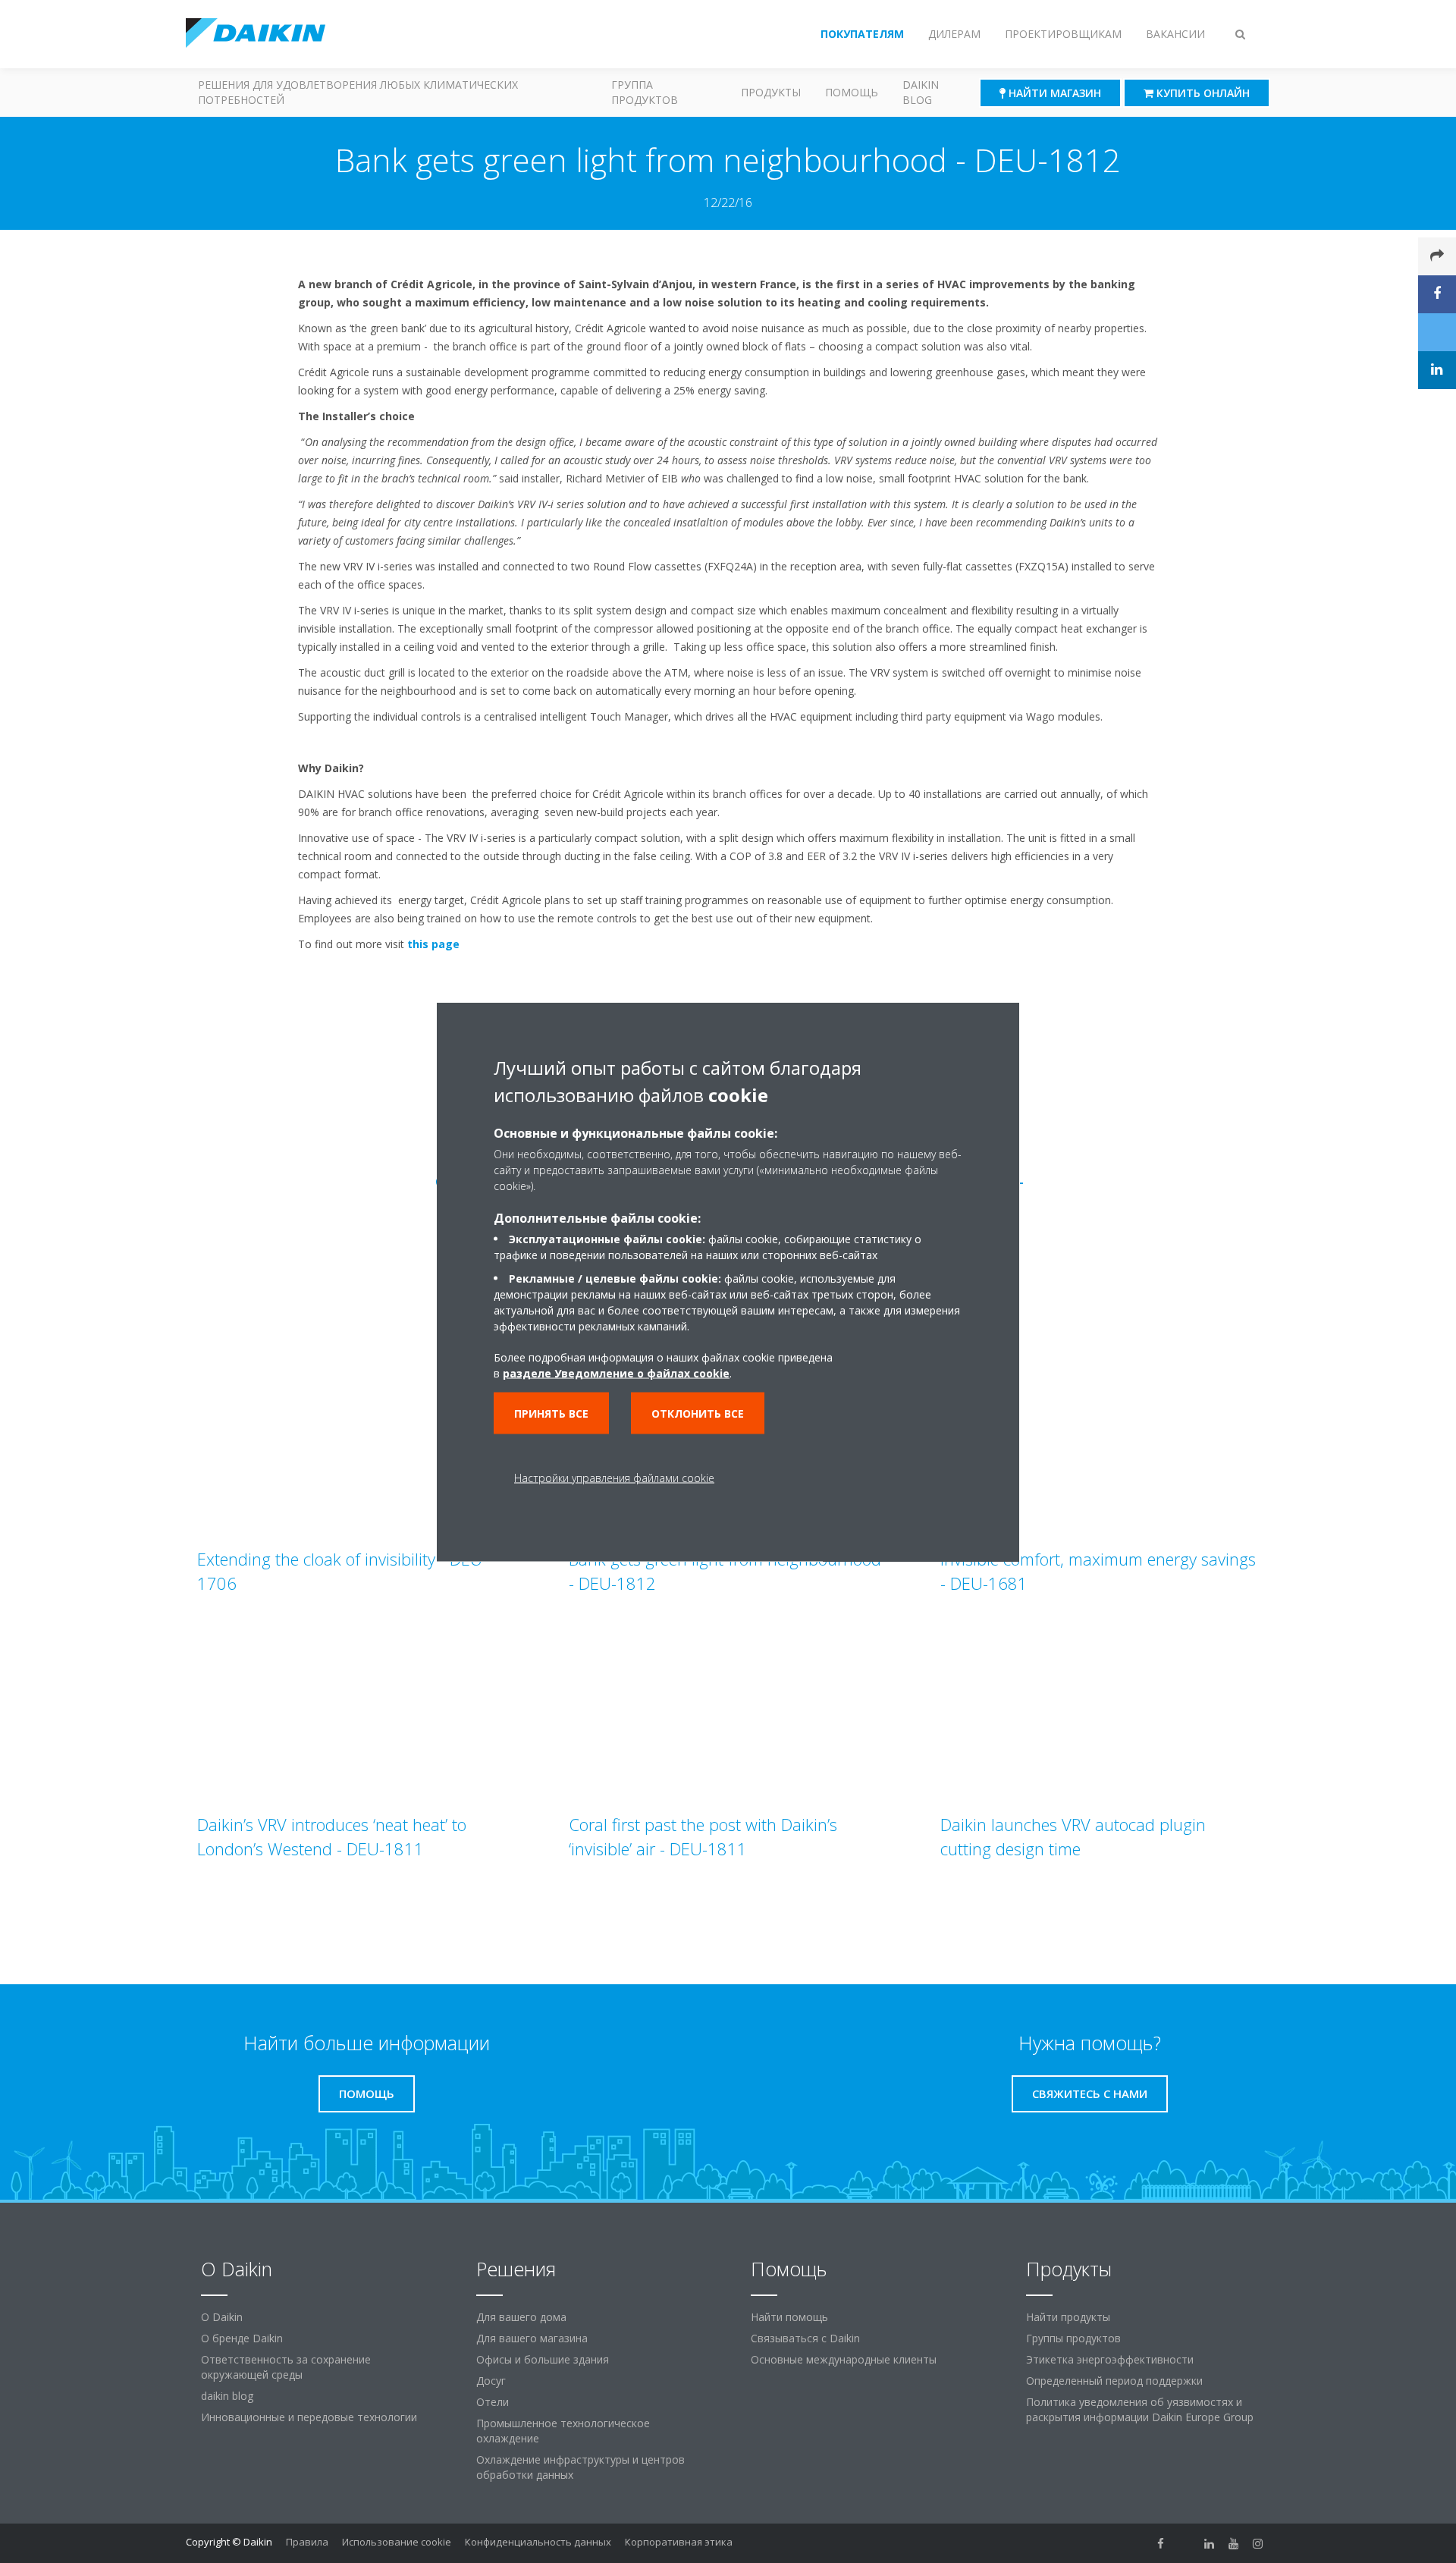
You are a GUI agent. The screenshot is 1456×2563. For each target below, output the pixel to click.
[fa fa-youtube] (1234, 2543)
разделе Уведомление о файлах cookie (616, 1373)
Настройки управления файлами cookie (614, 1477)
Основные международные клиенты (844, 2359)
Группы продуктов (1073, 2338)
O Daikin (222, 2317)
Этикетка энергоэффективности (1110, 2359)
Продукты (771, 92)
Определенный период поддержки (1114, 2381)
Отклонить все (698, 1413)
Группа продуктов (645, 92)
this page (433, 944)
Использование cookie (397, 2542)
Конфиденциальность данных (538, 2542)
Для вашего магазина (532, 2338)
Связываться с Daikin (805, 2338)
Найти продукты (1068, 2317)
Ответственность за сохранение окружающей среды (286, 2367)
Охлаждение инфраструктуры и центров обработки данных (581, 2467)
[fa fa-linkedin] (1210, 2543)
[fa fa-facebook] (1161, 2543)
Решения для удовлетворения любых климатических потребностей (358, 92)
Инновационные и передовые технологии (309, 2417)
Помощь (852, 92)
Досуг (491, 2381)
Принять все (551, 1413)
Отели (493, 2402)
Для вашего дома (521, 2317)
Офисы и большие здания (543, 2359)
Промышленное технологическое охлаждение (563, 2431)
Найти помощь (789, 2317)
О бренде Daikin (242, 2338)
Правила (307, 2542)
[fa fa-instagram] (1258, 2543)
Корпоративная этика (679, 2542)
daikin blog (227, 2396)
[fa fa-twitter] (1185, 2543)
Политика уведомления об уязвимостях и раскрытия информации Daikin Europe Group (1140, 2409)
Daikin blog (921, 92)
